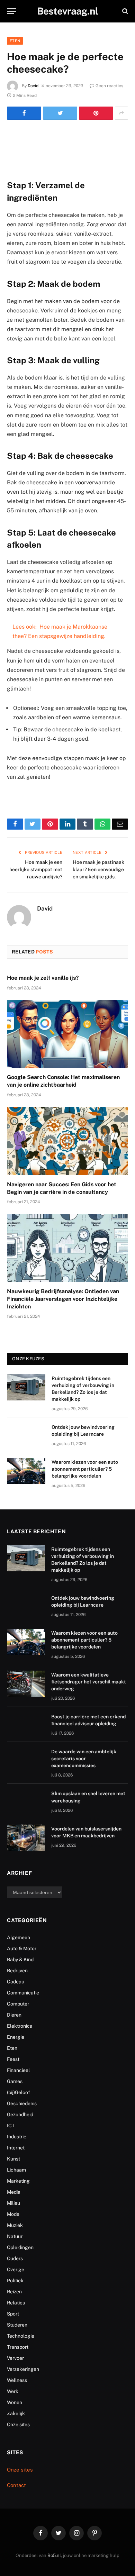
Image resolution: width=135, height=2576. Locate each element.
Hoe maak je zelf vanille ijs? (43, 978)
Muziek (15, 2225)
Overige (16, 2269)
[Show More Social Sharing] (121, 113)
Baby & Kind (20, 1960)
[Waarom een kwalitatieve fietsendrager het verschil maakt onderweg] (26, 1684)
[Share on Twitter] (60, 113)
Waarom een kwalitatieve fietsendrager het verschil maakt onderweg (89, 1682)
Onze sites (18, 2424)
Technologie (21, 2336)
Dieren (14, 2015)
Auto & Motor (22, 1948)
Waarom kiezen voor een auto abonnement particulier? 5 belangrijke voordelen (85, 1469)
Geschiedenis (22, 2103)
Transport (18, 2347)
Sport (13, 2314)
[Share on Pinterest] (96, 113)
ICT (11, 2126)
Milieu (13, 2203)
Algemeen (19, 1937)
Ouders (15, 2258)
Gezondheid (20, 2114)
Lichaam (16, 2170)
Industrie (17, 2137)
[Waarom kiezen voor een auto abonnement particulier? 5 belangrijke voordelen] (26, 1471)
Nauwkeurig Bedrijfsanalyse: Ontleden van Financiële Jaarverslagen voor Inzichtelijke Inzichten (63, 1299)
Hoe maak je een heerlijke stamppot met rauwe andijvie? (36, 869)
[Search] (124, 11)
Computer (18, 2004)
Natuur (15, 2236)
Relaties (16, 2303)
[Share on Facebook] (24, 113)
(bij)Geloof (19, 2092)
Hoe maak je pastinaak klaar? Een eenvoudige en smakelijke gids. (98, 869)
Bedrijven (17, 1971)
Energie (16, 2037)
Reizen (14, 2292)
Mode (13, 2214)
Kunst (13, 2159)
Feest (13, 2059)
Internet (16, 2148)
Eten (15, 41)
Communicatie (23, 1993)
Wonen (15, 2402)
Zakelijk (16, 2413)
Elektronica (20, 2026)
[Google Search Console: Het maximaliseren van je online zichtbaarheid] (67, 1034)
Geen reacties (109, 86)
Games (15, 2081)
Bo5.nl (54, 2555)
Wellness (17, 2380)
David (33, 86)
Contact (16, 2485)
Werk (13, 2391)
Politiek (15, 2281)
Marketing (18, 2181)
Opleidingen (20, 2247)
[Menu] (11, 11)
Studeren (17, 2325)
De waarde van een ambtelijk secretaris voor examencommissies (84, 1759)
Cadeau (16, 1982)
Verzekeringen (23, 2369)
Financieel (18, 2070)
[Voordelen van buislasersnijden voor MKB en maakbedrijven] (26, 1838)
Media (14, 2192)
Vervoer (15, 2358)
